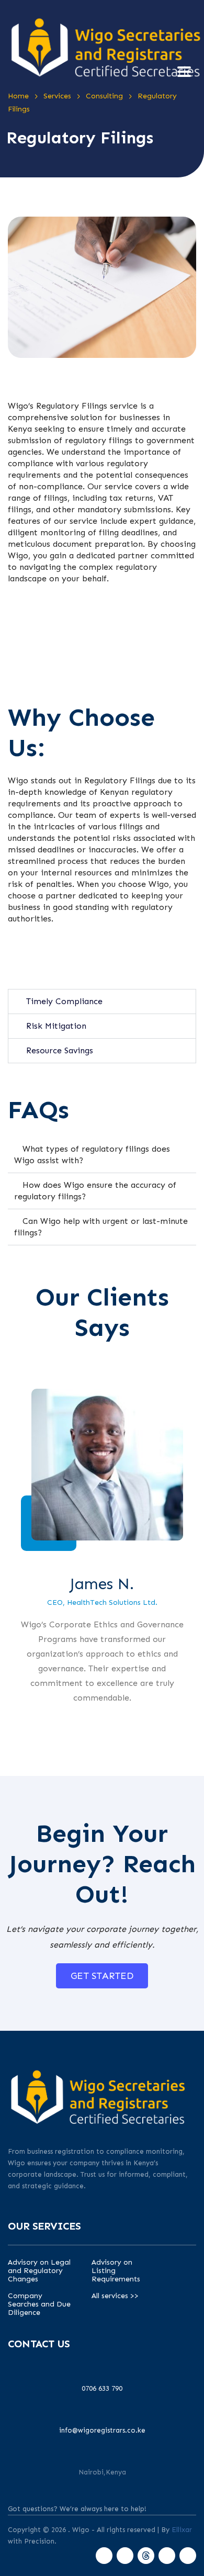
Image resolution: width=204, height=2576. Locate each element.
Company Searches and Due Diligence (39, 2304)
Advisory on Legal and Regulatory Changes (39, 2271)
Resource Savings (60, 1050)
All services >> (115, 2296)
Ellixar (182, 2530)
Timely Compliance (64, 1001)
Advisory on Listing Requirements (116, 2271)
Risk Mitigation (56, 1026)
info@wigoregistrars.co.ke (102, 2430)
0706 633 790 (102, 2388)
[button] (102, 1002)
